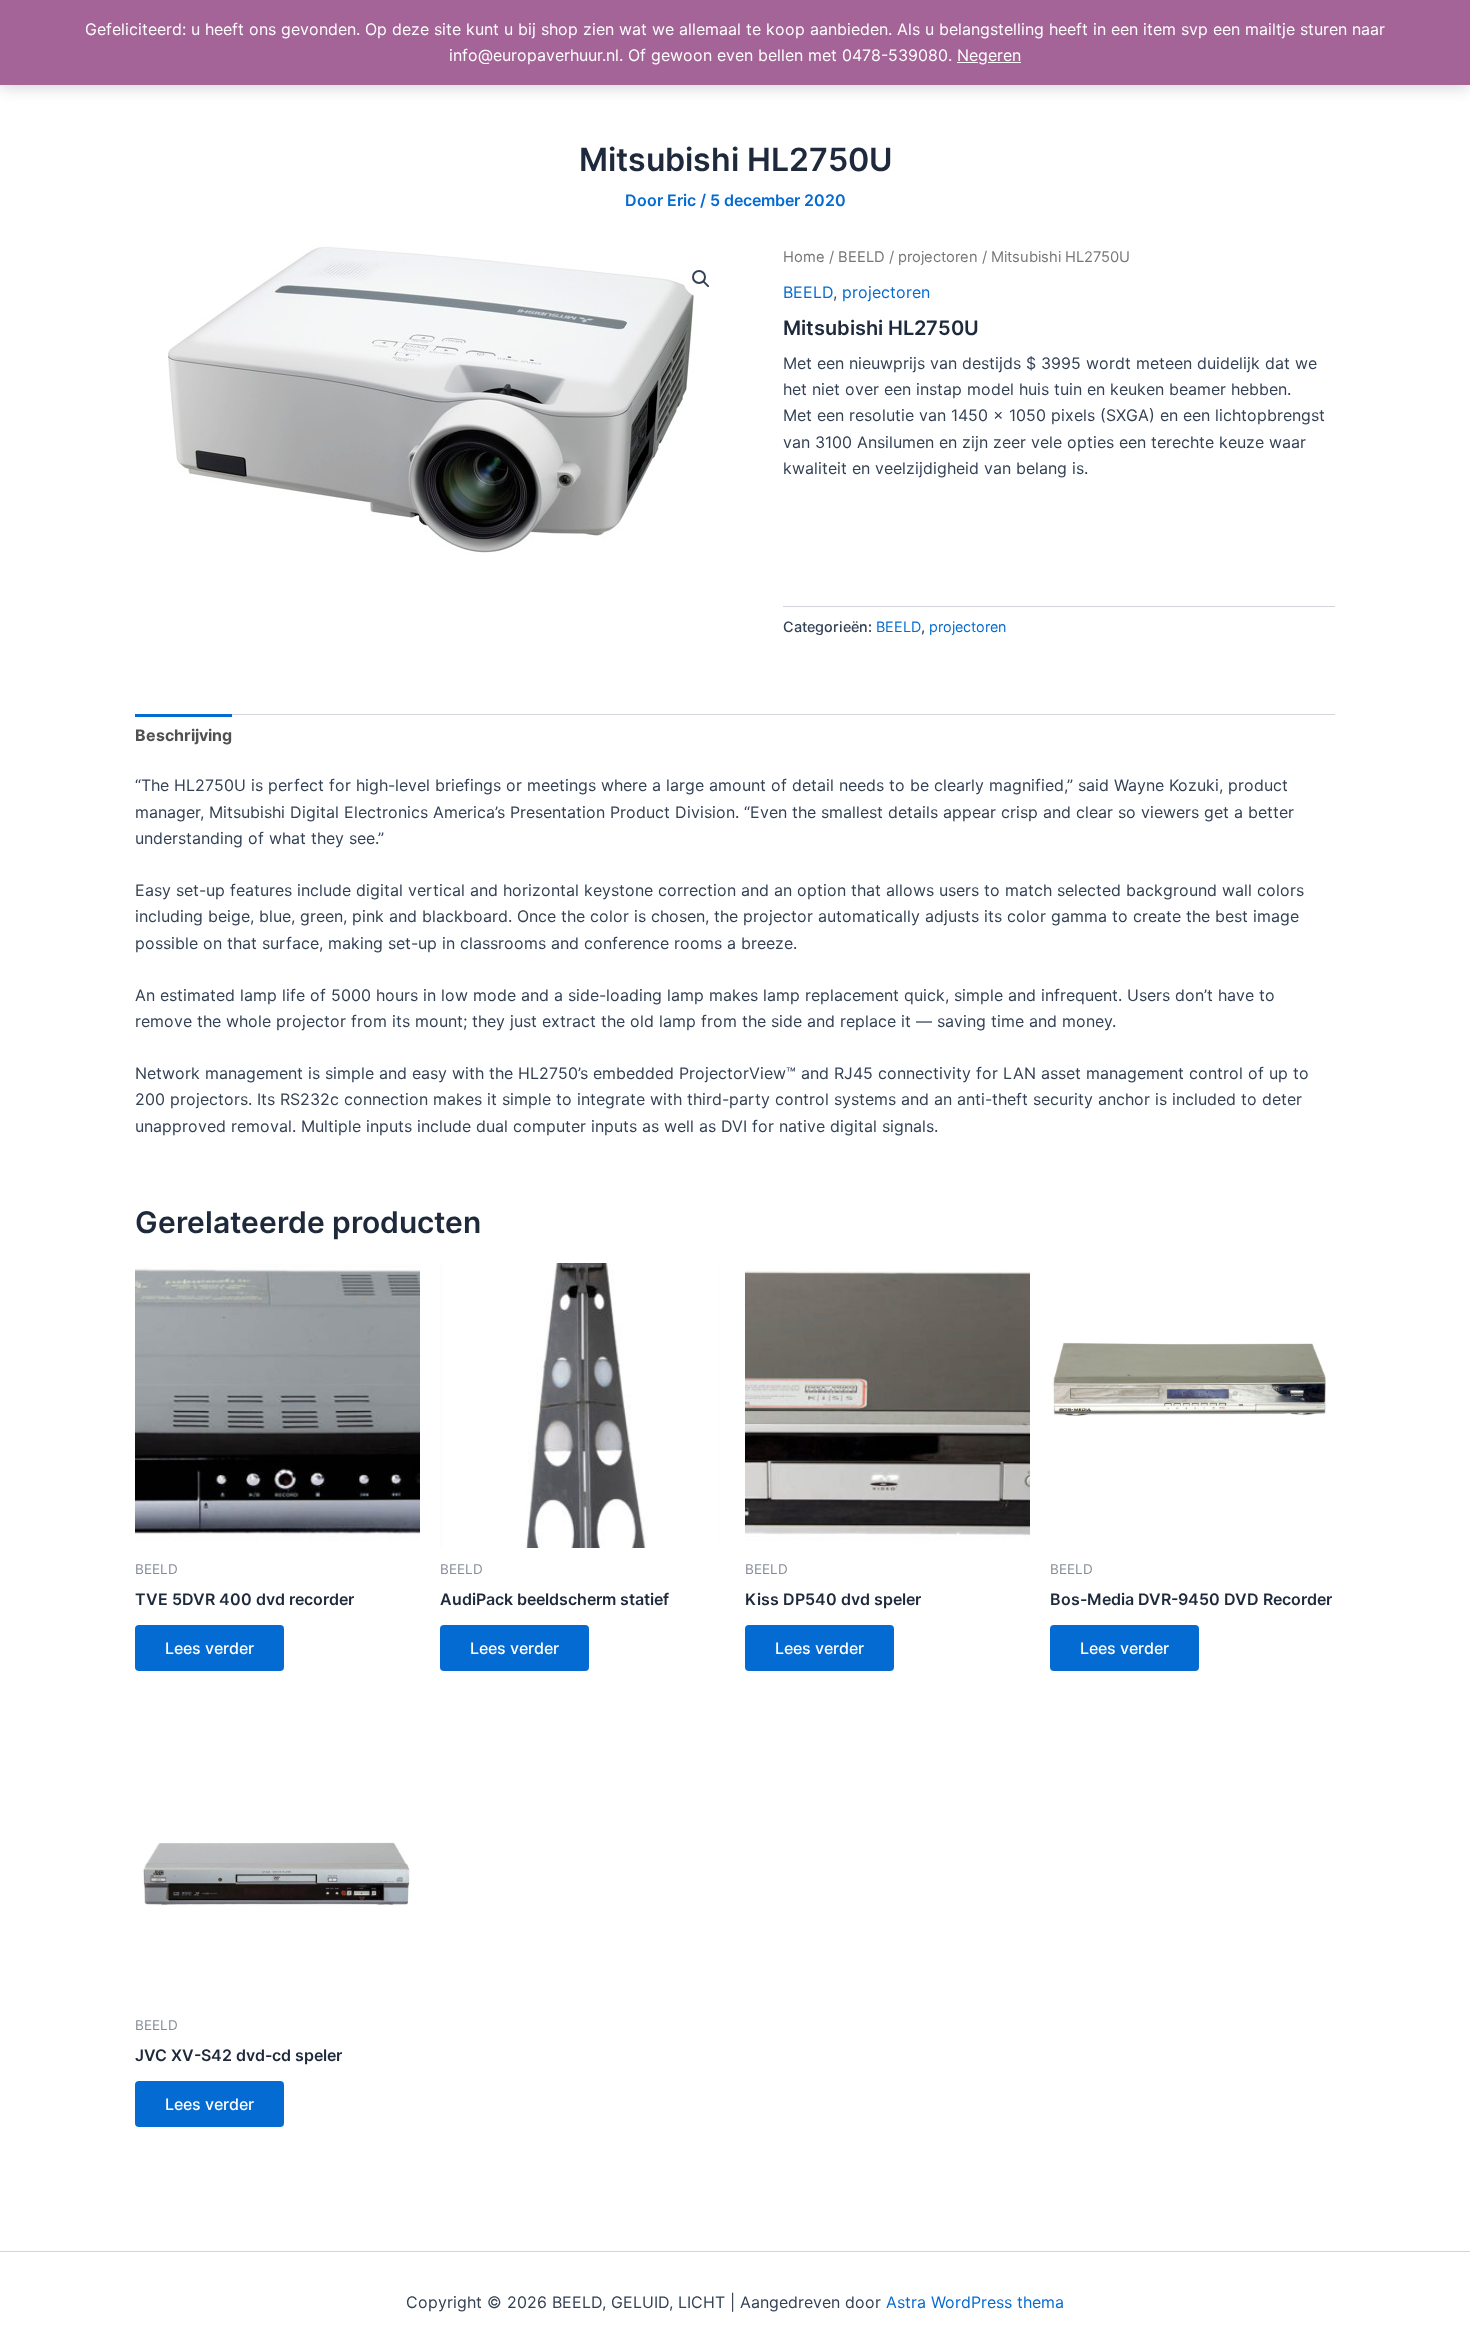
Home (804, 257)
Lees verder (209, 1648)
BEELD (861, 257)
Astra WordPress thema (975, 2302)
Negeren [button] (989, 55)
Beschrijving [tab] (183, 735)
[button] (701, 279)
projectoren (938, 257)
